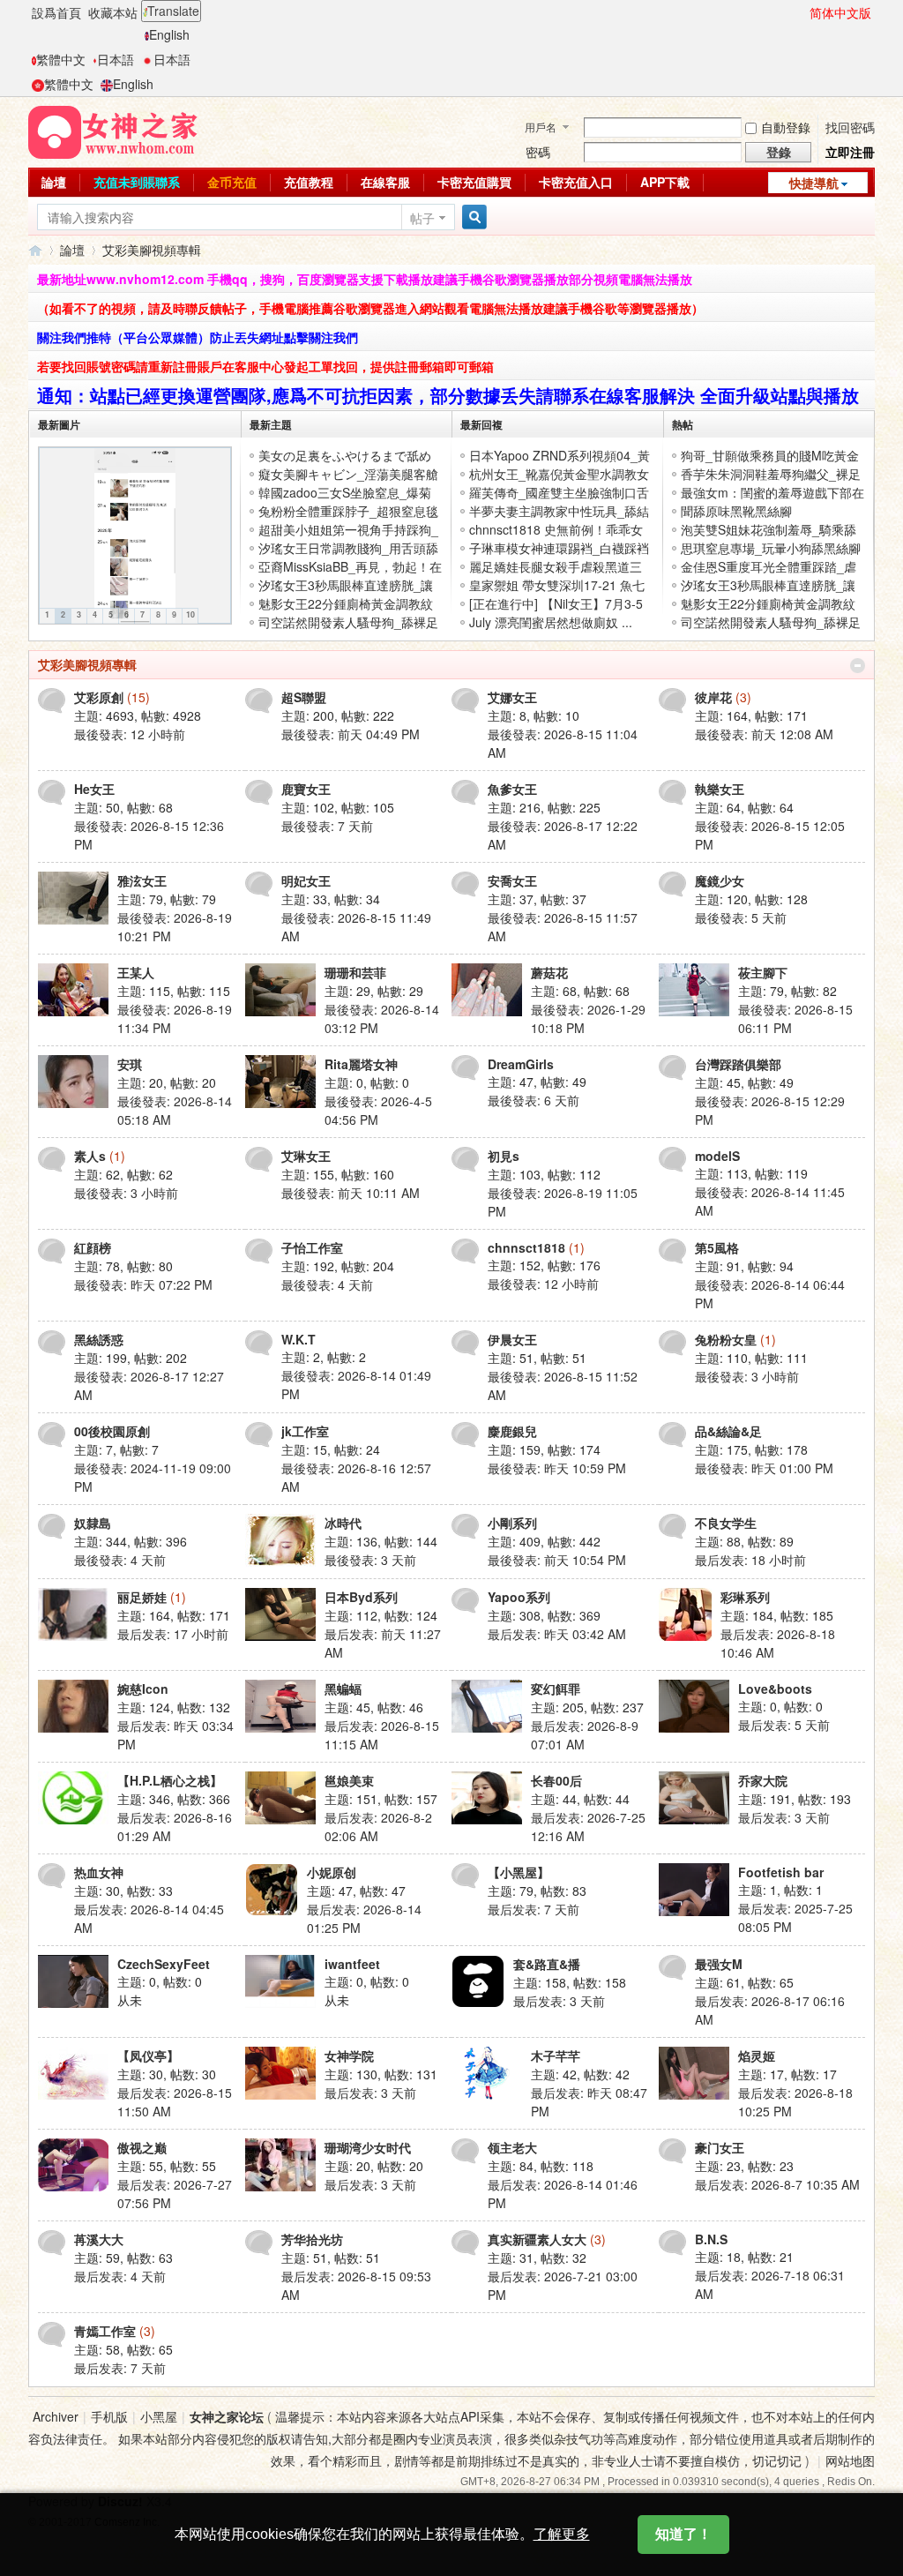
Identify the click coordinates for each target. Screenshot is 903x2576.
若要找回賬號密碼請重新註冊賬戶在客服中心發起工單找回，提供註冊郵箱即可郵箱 (265, 366)
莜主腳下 (763, 972)
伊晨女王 (512, 1339)
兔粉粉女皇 (726, 1339)
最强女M (719, 1964)
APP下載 (665, 182)
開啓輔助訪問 (802, 12)
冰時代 (343, 1523)
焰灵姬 (757, 2056)
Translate (173, 11)
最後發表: (130, 734)
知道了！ (683, 2534)
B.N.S (711, 2239)
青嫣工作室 (105, 2331)
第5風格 (717, 1247)
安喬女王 (512, 880)
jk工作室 (305, 1431)
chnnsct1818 (526, 1247)
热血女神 (99, 1872)
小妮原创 (332, 1872)
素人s (90, 1156)
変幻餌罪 (556, 1689)
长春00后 (556, 1780)
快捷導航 (814, 183)
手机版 (109, 2416)
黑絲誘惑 (99, 1339)
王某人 (136, 972)
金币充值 (232, 182)
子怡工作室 (312, 1247)
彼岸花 (713, 697)
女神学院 (349, 2056)
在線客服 (385, 182)
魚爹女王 (512, 789)
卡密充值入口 (576, 182)
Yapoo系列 (519, 1597)
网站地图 (850, 2460)
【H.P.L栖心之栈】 (170, 1780)
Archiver (56, 2416)
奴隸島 (93, 1523)
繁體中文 (61, 59)
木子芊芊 (556, 2056)
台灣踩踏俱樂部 (738, 1064)
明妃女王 (306, 880)
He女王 (94, 789)
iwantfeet (352, 1964)
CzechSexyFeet (164, 1964)
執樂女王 (720, 789)
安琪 (130, 1064)
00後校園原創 (112, 1431)
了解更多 (562, 2534)
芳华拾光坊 (312, 2239)
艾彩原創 (99, 697)
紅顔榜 (93, 1247)
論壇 (54, 182)
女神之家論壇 (35, 250)
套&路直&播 (547, 1964)
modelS (717, 1156)
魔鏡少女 (720, 880)
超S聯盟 (304, 697)
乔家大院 (763, 1780)
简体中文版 (840, 12)
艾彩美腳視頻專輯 (87, 664)
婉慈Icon (143, 1689)
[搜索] (472, 217)
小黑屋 (159, 2416)
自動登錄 (786, 127)
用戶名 (541, 127)
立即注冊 (850, 152)
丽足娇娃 (142, 1597)
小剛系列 (512, 1523)
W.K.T (299, 1339)
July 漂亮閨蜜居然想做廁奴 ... (551, 622)
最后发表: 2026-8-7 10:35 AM (777, 2184)
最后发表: (750, 1560)
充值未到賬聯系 (137, 182)
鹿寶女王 (306, 789)
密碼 (538, 152)
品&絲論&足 (728, 1431)
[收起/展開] (858, 666)
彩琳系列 (745, 1597)
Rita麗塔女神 (361, 1064)
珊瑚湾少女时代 (368, 2147)
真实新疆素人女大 (537, 2239)
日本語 (116, 59)
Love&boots (775, 1689)
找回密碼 (850, 127)
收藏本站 (113, 12)
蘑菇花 (549, 972)
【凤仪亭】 (148, 2056)
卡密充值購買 (474, 182)
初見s (504, 1156)
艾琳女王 (306, 1156)
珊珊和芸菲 (355, 972)
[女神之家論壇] (113, 131)
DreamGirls (521, 1064)
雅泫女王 (142, 880)
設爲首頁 (56, 12)
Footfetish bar (781, 1872)
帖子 (422, 218)
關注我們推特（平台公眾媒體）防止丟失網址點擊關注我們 (198, 337)
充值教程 (309, 182)
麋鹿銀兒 (512, 1431)
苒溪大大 (99, 2239)
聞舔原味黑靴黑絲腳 (736, 511)
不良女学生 (726, 1523)
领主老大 (512, 2147)
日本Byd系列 (361, 1597)
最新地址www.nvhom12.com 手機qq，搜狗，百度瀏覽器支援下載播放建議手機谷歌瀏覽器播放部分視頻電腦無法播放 (365, 279)
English (169, 34)
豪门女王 (720, 2147)
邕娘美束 (349, 1780)
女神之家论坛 (227, 2416)
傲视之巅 (142, 2147)
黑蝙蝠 (343, 1689)
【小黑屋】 (519, 1872)
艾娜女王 (512, 697)
